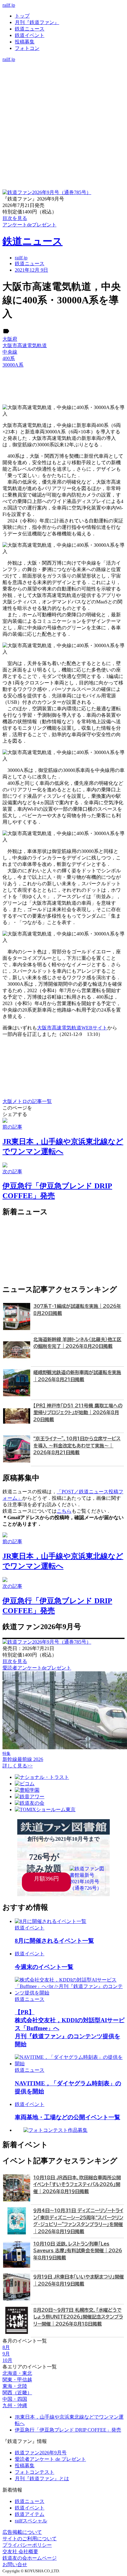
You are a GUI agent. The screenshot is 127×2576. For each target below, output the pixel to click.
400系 (9, 358)
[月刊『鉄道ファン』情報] (63, 65)
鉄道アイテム (30, 2514)
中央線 (10, 352)
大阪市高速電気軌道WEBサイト (72, 1028)
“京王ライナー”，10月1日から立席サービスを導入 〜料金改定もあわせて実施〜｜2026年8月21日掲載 (77, 1446)
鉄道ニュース (30, 29)
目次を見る (15, 1661)
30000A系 (13, 365)
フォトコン (27, 48)
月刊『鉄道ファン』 (37, 22)
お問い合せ (15, 2564)
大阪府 (10, 339)
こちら (64, 1511)
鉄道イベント (30, 35)
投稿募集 (25, 42)
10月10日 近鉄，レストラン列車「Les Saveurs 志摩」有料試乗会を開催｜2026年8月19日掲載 (78, 2251)
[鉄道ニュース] (63, 72)
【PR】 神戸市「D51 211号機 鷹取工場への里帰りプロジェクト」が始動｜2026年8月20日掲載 (78, 1413)
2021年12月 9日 (31, 270)
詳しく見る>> (18, 1766)
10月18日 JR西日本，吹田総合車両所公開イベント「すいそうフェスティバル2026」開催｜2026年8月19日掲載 (77, 2185)
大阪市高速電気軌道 (25, 345)
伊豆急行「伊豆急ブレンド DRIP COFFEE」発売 (68, 2430)
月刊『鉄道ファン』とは (42, 2479)
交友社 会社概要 (20, 2552)
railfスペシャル (31, 2521)
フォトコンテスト (35, 2472)
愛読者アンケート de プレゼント (50, 2459)
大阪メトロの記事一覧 (27, 1101)
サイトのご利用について (30, 2539)
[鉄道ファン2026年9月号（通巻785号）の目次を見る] (47, 192)
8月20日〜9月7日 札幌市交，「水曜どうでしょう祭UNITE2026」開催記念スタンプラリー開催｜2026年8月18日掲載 (78, 2317)
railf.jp (9, 5)
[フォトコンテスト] (63, 91)
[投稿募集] (63, 85)
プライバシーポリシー (27, 2545)
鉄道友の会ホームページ (30, 2558)
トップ (22, 16)
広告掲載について (22, 2532)
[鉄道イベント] (63, 78)
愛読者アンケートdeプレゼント (37, 1668)
